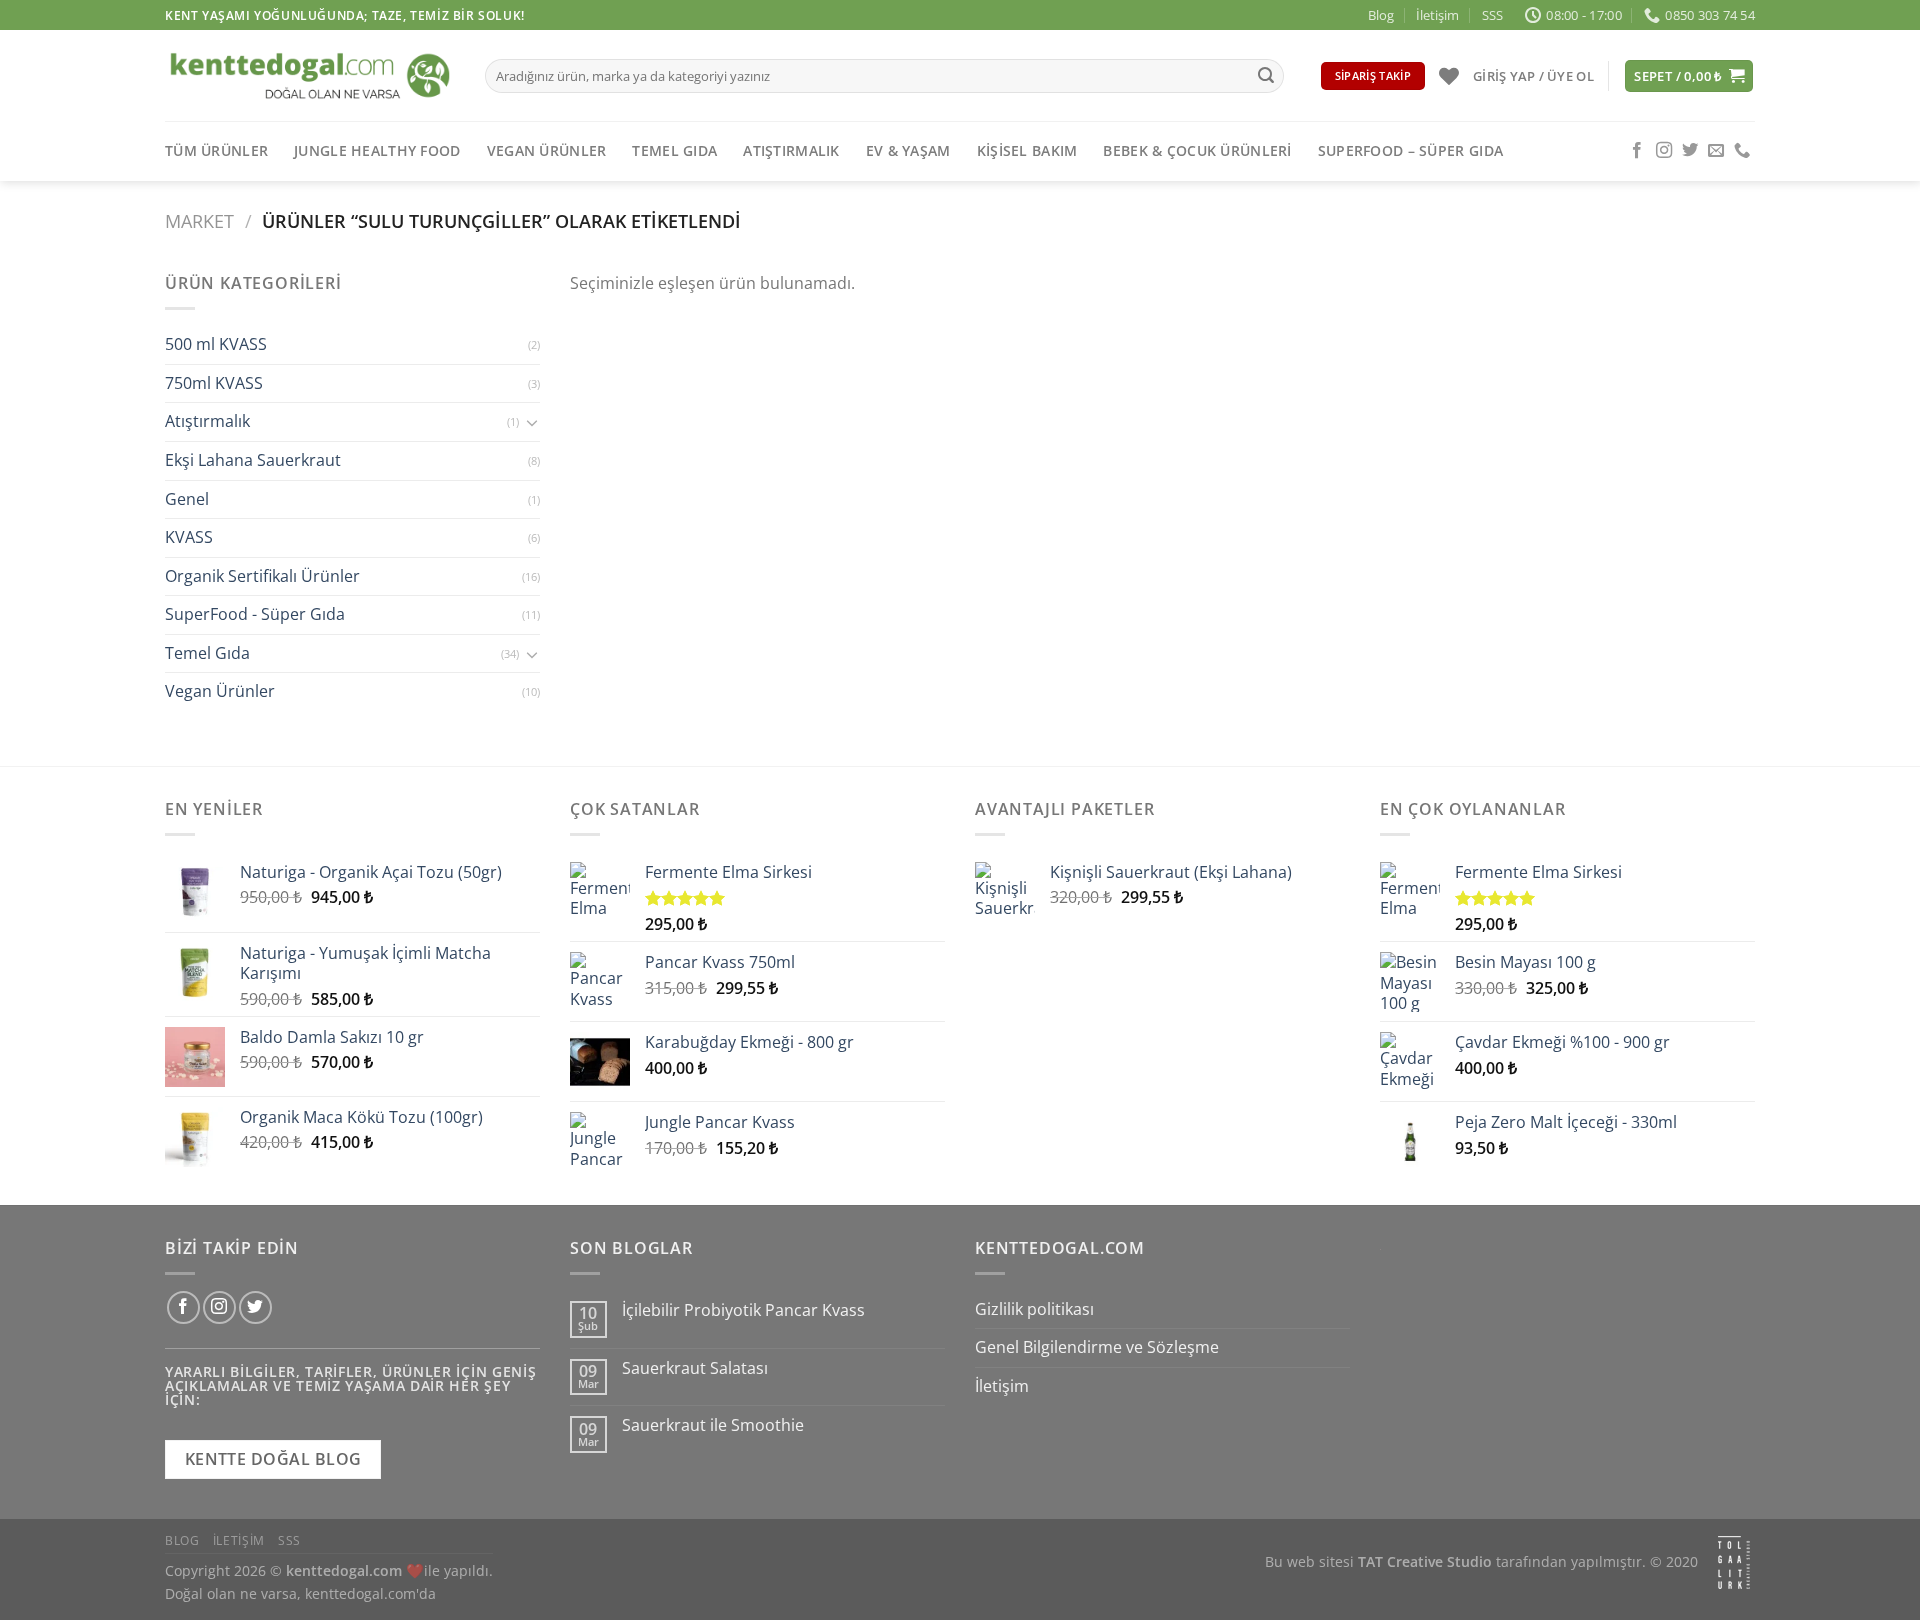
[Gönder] (1266, 76)
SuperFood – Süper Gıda (1410, 150)
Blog (1381, 15)
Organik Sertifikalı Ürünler (262, 576)
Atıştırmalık (791, 150)
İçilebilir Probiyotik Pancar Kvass (743, 1310)
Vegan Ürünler (547, 150)
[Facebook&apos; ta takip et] (1637, 151)
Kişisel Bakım (1027, 150)
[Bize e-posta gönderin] (1716, 151)
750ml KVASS (214, 383)
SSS (1492, 15)
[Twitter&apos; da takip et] (1690, 151)
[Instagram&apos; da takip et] (1664, 151)
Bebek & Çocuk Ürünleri (1197, 150)
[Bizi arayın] (1742, 151)
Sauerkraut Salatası (695, 1368)
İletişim (1437, 15)
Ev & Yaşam (908, 150)
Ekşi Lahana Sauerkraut (253, 460)
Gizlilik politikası (1034, 1309)
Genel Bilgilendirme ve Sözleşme (1097, 1347)
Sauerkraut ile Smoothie (713, 1425)
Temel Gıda (674, 150)
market (199, 220)
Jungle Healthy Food (377, 150)
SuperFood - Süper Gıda (255, 615)
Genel (187, 499)
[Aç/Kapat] (532, 422)
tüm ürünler (216, 150)
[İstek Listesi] (1449, 76)
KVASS (189, 538)
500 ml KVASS (216, 345)
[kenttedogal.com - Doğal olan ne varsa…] (310, 75)
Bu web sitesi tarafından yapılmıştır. (1455, 1561)
